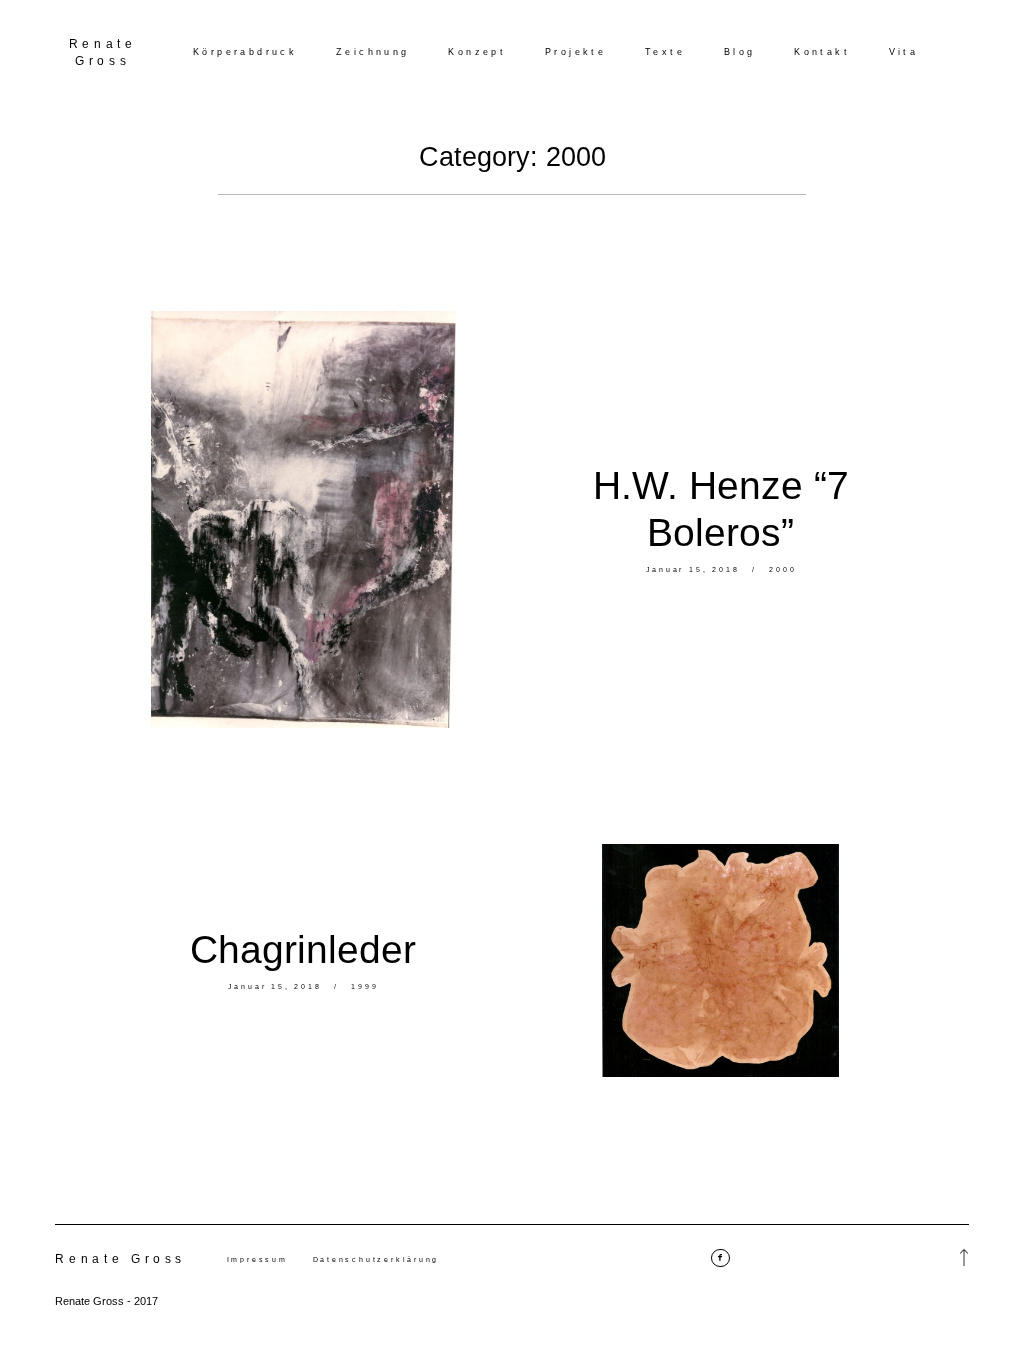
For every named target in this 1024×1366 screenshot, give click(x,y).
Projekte (575, 52)
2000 (782, 569)
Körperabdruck (245, 52)
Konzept (477, 52)
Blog (740, 52)
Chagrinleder (303, 949)
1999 (364, 986)
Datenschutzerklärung (376, 1259)
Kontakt (822, 52)
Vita (904, 52)
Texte (665, 52)
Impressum (257, 1259)
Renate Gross (103, 52)
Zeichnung (373, 52)
